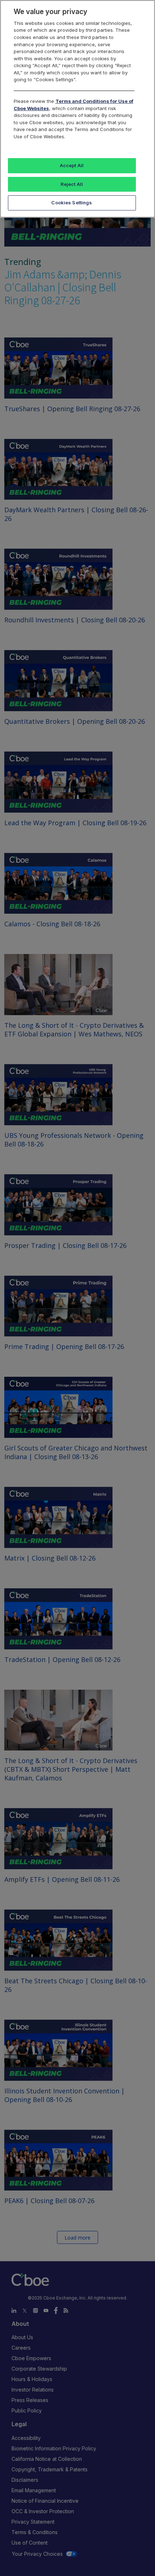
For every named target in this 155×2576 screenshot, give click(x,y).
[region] (77, 109)
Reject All (72, 184)
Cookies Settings (72, 203)
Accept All (72, 165)
